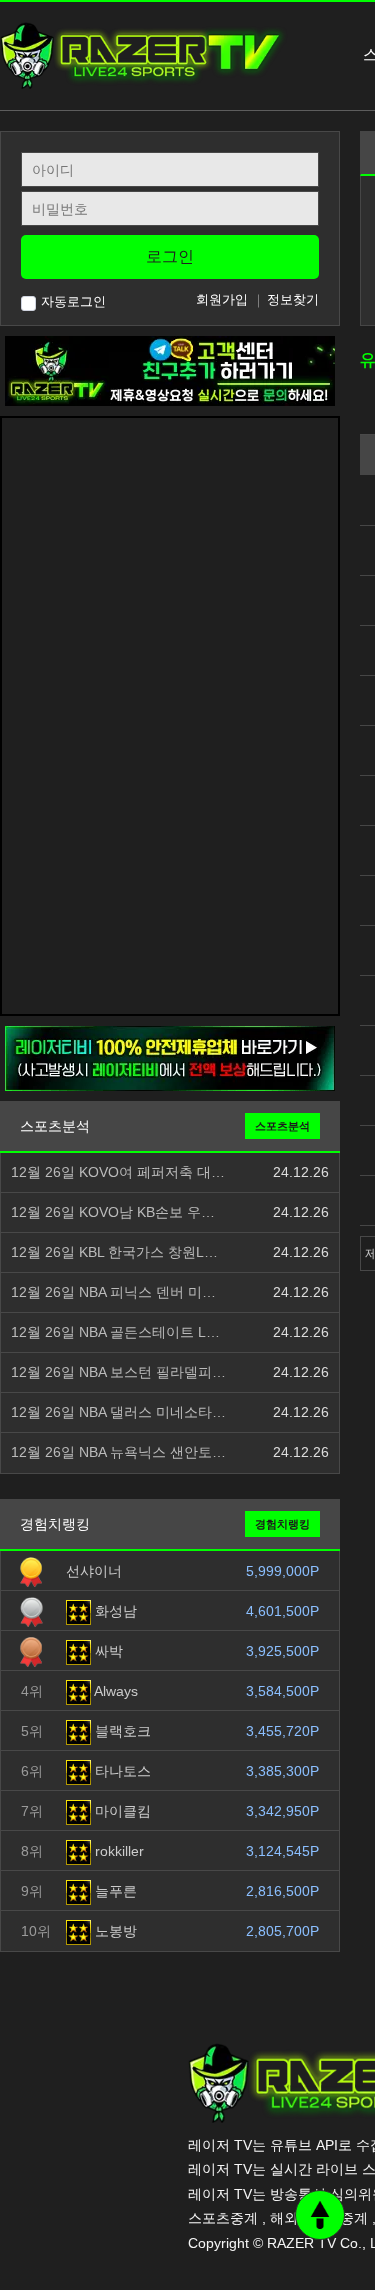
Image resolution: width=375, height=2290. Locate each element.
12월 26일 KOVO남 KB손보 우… (113, 1212)
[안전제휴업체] (170, 1058)
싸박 (107, 1651)
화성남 (114, 1611)
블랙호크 (121, 1731)
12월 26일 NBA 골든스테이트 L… (115, 1332)
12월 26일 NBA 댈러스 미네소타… (118, 1412)
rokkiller (117, 1851)
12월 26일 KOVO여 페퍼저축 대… (118, 1172)
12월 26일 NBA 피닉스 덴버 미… (113, 1292)
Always (114, 1691)
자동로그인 (73, 301)
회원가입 (222, 299)
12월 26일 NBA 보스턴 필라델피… (118, 1372)
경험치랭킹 (282, 1524)
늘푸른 (114, 1891)
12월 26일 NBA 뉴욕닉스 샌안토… (118, 1452)
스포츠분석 (282, 1126)
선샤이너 (94, 1571)
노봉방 (114, 1931)
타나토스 (121, 1771)
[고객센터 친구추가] (170, 370)
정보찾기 (293, 299)
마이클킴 (121, 1811)
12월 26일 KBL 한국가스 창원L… (114, 1252)
